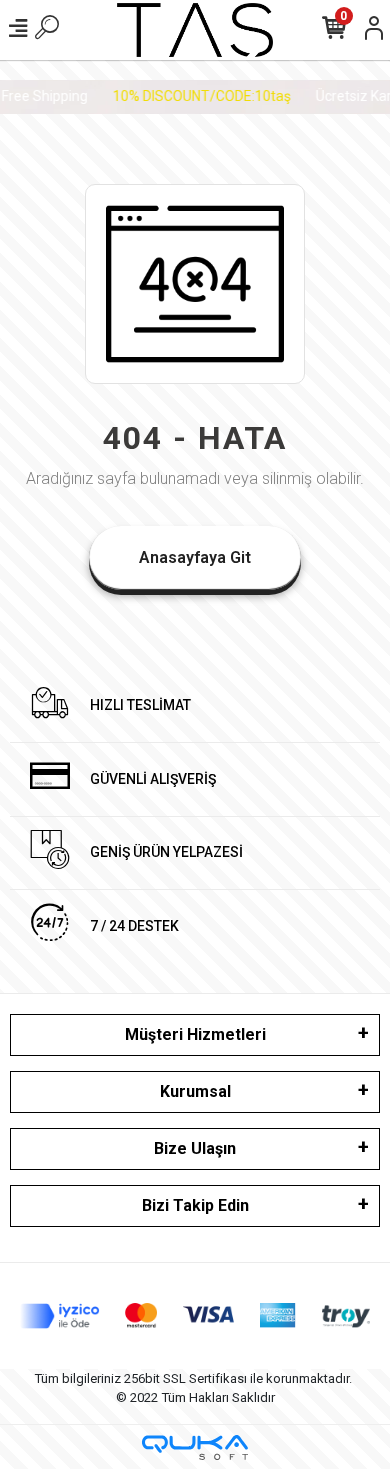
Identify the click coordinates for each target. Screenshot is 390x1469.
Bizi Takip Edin (195, 1205)
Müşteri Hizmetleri (195, 1034)
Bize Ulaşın (195, 1148)
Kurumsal (195, 1091)
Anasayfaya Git (195, 557)
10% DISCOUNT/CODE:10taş (199, 96)
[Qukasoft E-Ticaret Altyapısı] (195, 1447)
